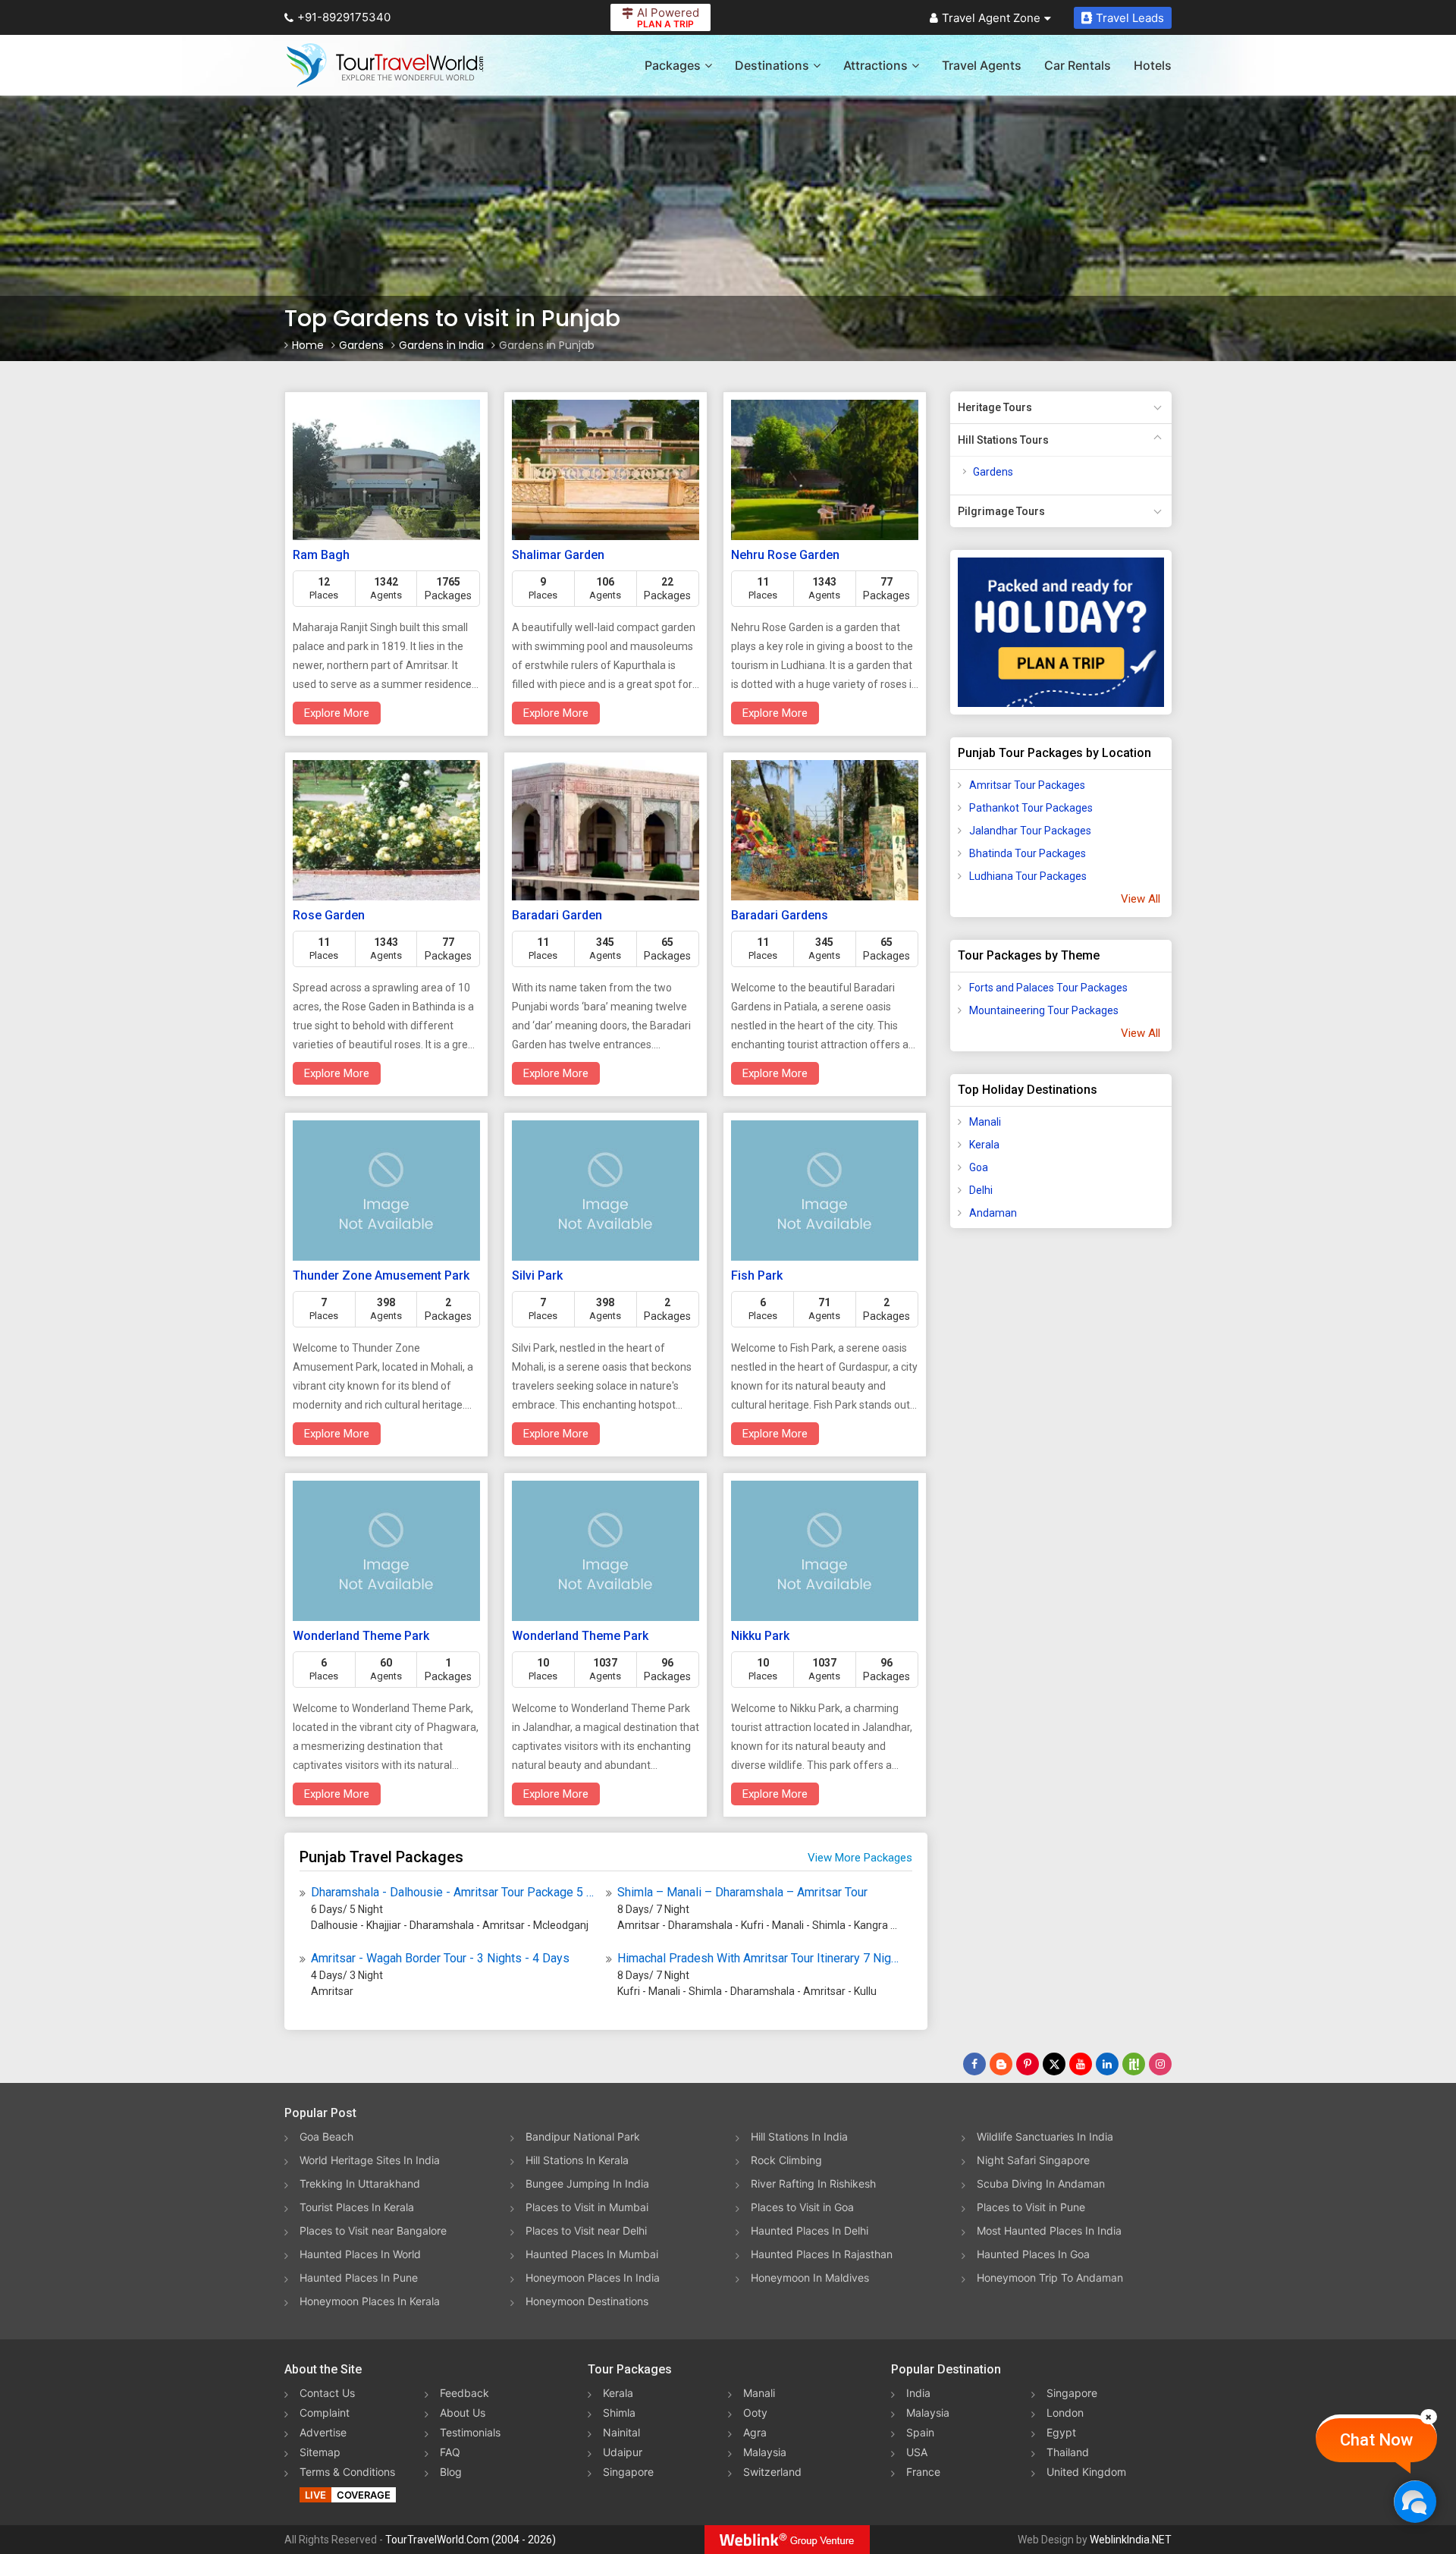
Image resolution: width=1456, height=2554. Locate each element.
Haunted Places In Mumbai (592, 2254)
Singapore (628, 2472)
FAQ (450, 2452)
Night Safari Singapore (1033, 2160)
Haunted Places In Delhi (810, 2230)
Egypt (1061, 2432)
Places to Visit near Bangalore (373, 2230)
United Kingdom (1086, 2472)
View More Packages (860, 1858)
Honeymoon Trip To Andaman (1050, 2278)
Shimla (619, 2413)
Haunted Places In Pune (359, 2278)
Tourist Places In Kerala (357, 2207)
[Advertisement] (1011, 1478)
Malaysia (765, 2452)
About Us (463, 2413)
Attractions (875, 65)
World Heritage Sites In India (370, 2160)
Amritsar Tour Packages (1027, 785)
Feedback (464, 2393)
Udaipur (623, 2452)
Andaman (993, 1213)
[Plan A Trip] (1061, 632)
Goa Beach (326, 2136)
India (918, 2393)
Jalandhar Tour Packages (1030, 831)
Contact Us (327, 2393)
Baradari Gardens (780, 915)
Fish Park (757, 1275)
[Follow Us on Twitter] (1054, 2064)
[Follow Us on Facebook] (974, 2064)
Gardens (993, 472)
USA (917, 2452)
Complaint (325, 2413)
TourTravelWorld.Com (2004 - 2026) (471, 2540)
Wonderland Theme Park (361, 1636)
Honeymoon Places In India (593, 2278)
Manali (985, 1122)
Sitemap (320, 2452)
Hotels (1153, 65)
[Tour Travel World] (385, 65)
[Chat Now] (1415, 2501)
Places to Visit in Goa (802, 2207)
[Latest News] (1001, 2064)
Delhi (981, 1190)
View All (1141, 899)
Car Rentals (1078, 65)
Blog (451, 2472)
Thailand (1068, 2452)
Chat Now (1376, 2440)
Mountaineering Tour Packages (1044, 1010)
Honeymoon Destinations (587, 2301)
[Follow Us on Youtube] (1081, 2064)
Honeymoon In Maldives (810, 2278)
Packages (673, 65)
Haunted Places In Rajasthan (822, 2254)
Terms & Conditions (347, 2472)
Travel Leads (1130, 18)
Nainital (621, 2432)
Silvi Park (537, 1275)
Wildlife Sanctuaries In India (1045, 2136)
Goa (979, 1167)
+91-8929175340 (344, 17)
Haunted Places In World (360, 2254)
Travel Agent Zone (991, 18)
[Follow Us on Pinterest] (1028, 2064)
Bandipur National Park (583, 2136)
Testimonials (470, 2432)
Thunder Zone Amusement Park (381, 1275)
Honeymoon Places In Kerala (370, 2301)
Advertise (323, 2432)
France (923, 2472)
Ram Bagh (321, 555)
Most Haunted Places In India (1049, 2230)
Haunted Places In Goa (1033, 2254)
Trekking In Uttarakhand (360, 2183)
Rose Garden (329, 915)
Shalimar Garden (558, 555)
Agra (755, 2432)
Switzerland (772, 2472)
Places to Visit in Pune (1031, 2207)
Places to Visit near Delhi (586, 2230)
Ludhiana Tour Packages (1028, 876)
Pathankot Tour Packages (1031, 808)
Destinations (772, 65)
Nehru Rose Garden (785, 555)
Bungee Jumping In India (587, 2183)
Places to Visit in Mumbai (587, 2207)
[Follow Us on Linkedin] (1107, 2064)
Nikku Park (760, 1636)
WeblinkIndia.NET (1131, 2540)
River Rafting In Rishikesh (813, 2183)
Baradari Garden (557, 915)
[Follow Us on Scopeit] (1134, 2064)
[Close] (1429, 2417)
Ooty (755, 2413)
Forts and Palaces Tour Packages (1048, 988)
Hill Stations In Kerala (577, 2160)
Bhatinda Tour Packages (1028, 853)
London (1065, 2413)
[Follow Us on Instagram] (1160, 2064)
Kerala (984, 1145)
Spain (920, 2432)
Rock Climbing (786, 2160)
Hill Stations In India (799, 2136)
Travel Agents (982, 65)
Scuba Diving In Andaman (1041, 2183)
